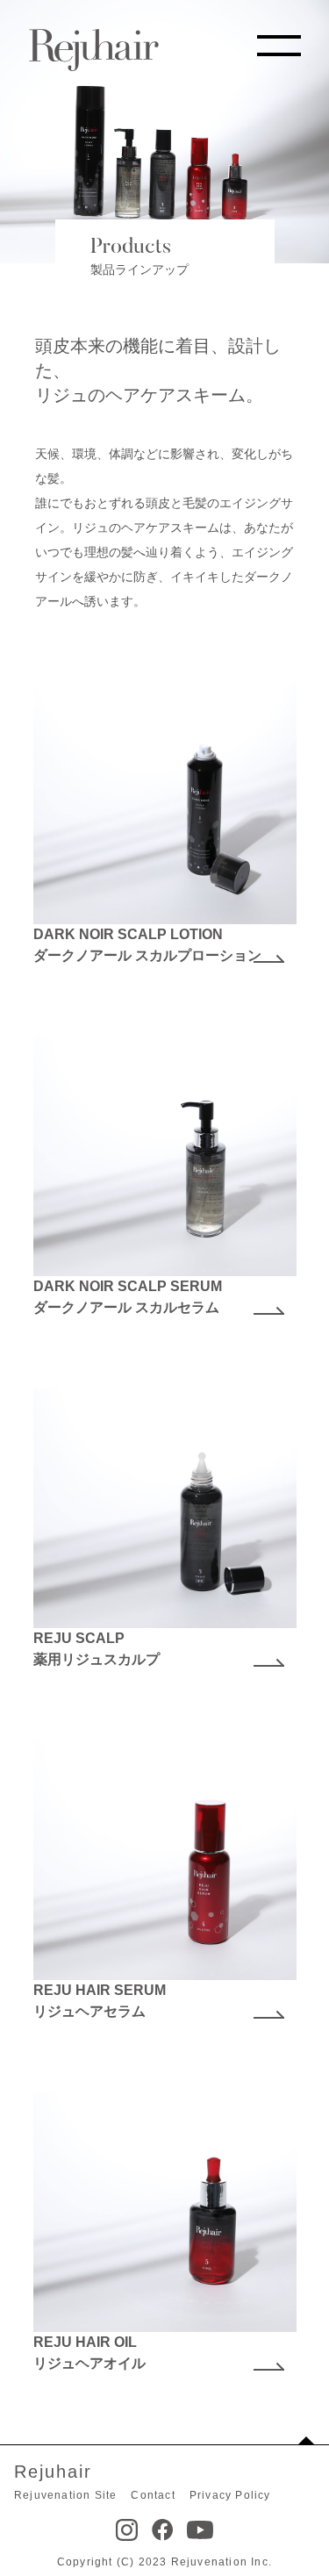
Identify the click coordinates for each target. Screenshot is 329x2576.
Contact (153, 2495)
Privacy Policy (230, 2495)
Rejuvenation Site (65, 2495)
